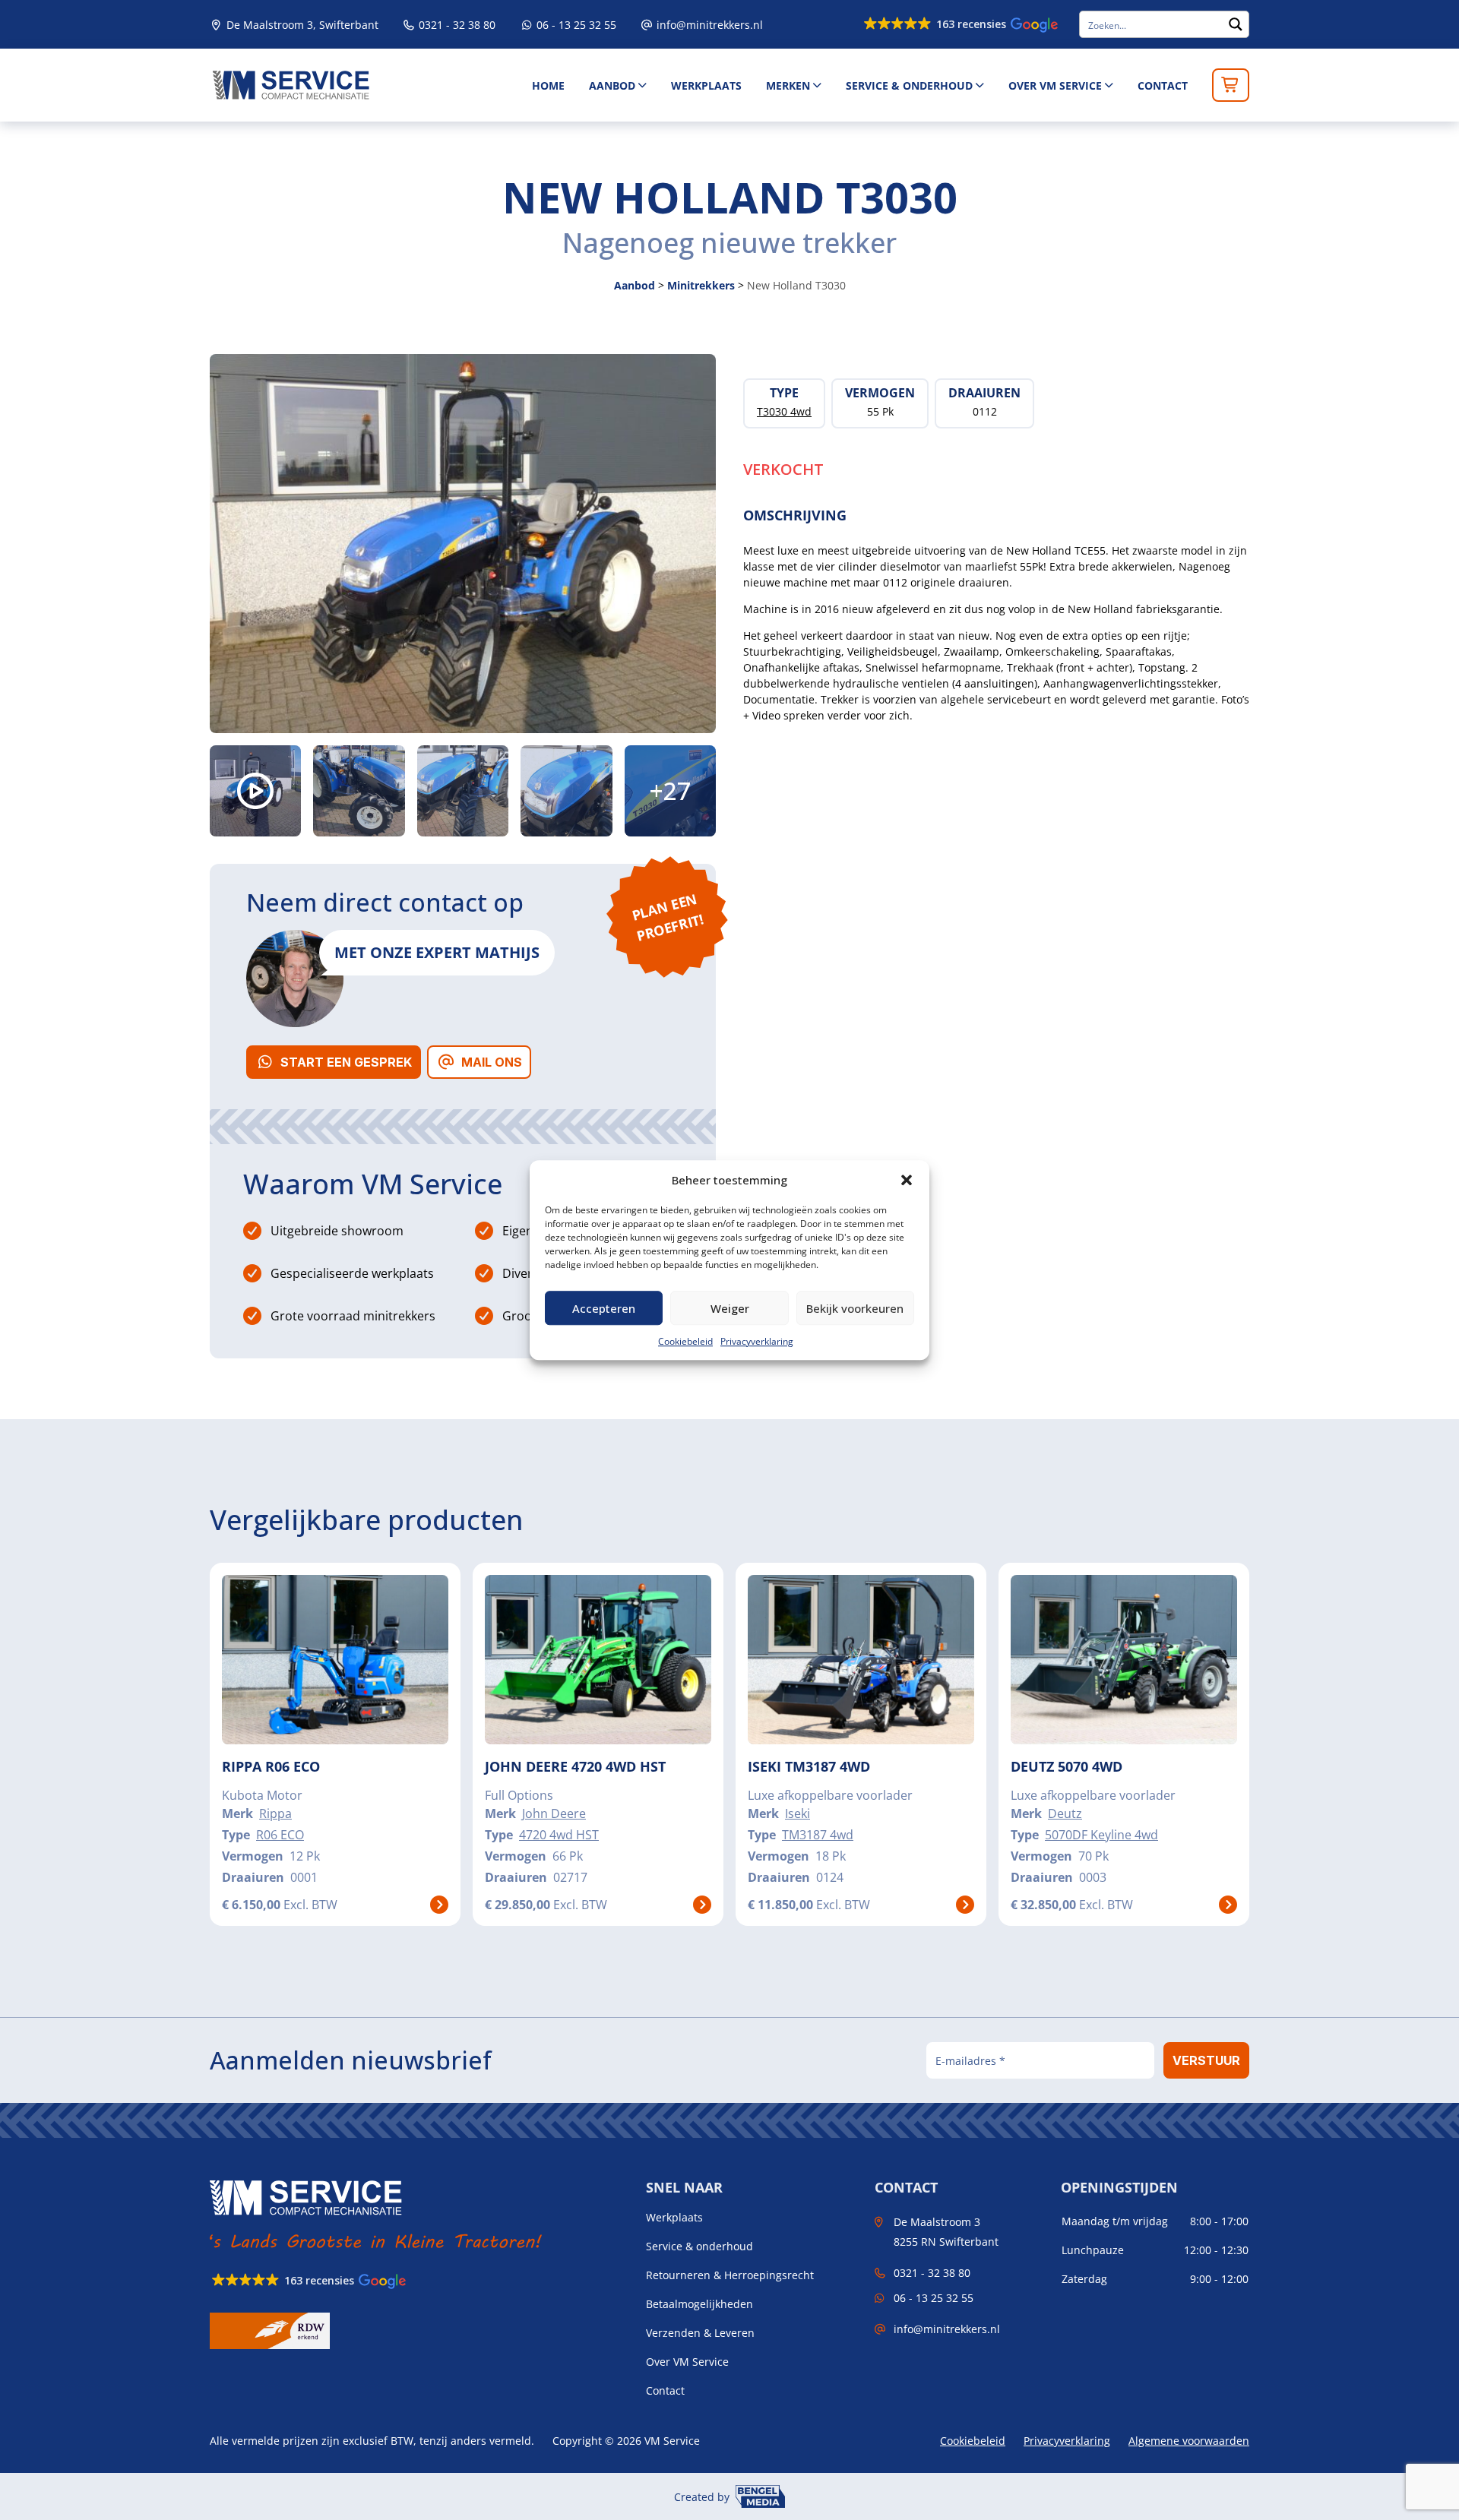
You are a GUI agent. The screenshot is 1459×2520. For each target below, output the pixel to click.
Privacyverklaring (757, 1341)
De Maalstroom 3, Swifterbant (301, 25)
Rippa (275, 1813)
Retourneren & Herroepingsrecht (730, 2275)
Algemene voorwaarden (1189, 2441)
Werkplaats (706, 85)
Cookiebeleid (685, 1341)
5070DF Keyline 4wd (1101, 1835)
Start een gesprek (346, 1062)
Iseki (798, 1813)
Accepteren (604, 1308)
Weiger (730, 1308)
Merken (788, 85)
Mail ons (492, 1062)
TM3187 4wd (818, 1835)
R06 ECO (280, 1835)
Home (548, 85)
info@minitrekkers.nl (710, 25)
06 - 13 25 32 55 (575, 25)
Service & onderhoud (909, 85)
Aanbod (612, 85)
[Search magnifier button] (1236, 24)
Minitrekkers (701, 285)
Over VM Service (1055, 85)
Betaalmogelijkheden (699, 2304)
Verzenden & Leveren (700, 2333)
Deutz (1065, 1813)
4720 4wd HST (559, 1835)
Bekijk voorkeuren (855, 1308)
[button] (907, 1180)
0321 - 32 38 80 (456, 25)
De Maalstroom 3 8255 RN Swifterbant (946, 2231)
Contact (1163, 85)
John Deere (554, 1813)
